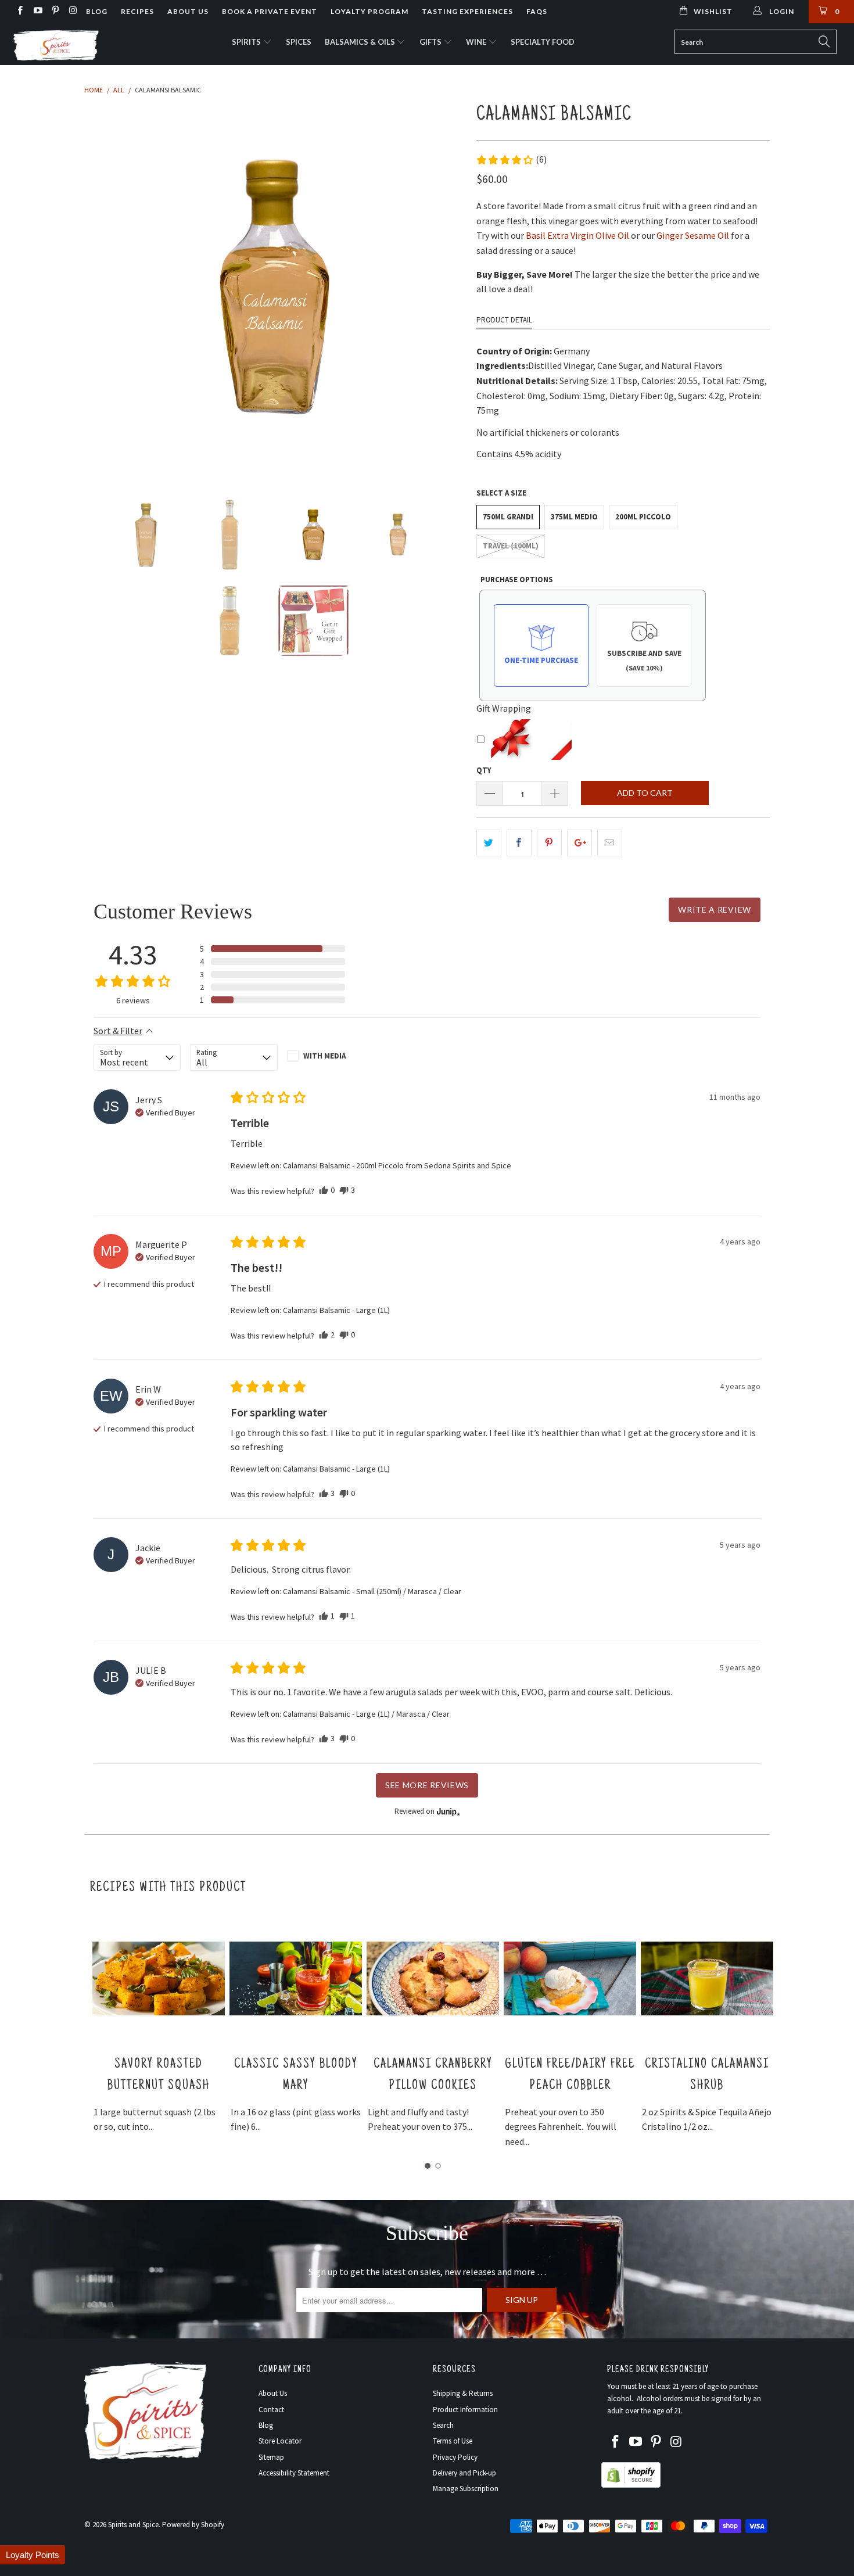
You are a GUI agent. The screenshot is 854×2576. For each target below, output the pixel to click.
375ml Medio (574, 517)
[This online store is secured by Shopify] (631, 2485)
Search (443, 2425)
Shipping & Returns (463, 2393)
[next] (444, 288)
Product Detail (504, 320)
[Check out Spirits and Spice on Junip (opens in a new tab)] (447, 1811)
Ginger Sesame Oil (693, 235)
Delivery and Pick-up (464, 2473)
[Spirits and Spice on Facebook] (19, 11)
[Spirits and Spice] (74, 44)
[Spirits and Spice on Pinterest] (55, 11)
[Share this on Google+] (579, 843)
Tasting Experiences (467, 11)
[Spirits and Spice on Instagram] (72, 11)
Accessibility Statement (294, 2473)
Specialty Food (543, 42)
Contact (271, 2410)
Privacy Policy (455, 2457)
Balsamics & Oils (361, 42)
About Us (188, 11)
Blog (97, 11)
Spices (299, 42)
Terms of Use (453, 2441)
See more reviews (427, 1785)
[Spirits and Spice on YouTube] (37, 11)
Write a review (715, 910)
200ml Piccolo (643, 517)
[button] (511, 160)
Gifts (431, 42)
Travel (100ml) (511, 546)
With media (324, 1056)
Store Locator (280, 2441)
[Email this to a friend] (610, 843)
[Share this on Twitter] (489, 843)
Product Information (465, 2410)
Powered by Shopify (193, 2525)
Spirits (247, 42)
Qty (484, 770)
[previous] (105, 288)
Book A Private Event (270, 11)
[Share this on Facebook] (519, 843)
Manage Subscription (466, 2489)
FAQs (537, 11)
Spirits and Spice (133, 2525)
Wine (477, 42)
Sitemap (271, 2457)
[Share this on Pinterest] (549, 843)
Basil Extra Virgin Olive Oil (577, 235)
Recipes (137, 11)
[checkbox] (331, 1056)
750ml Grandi (508, 517)
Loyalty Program (369, 11)
